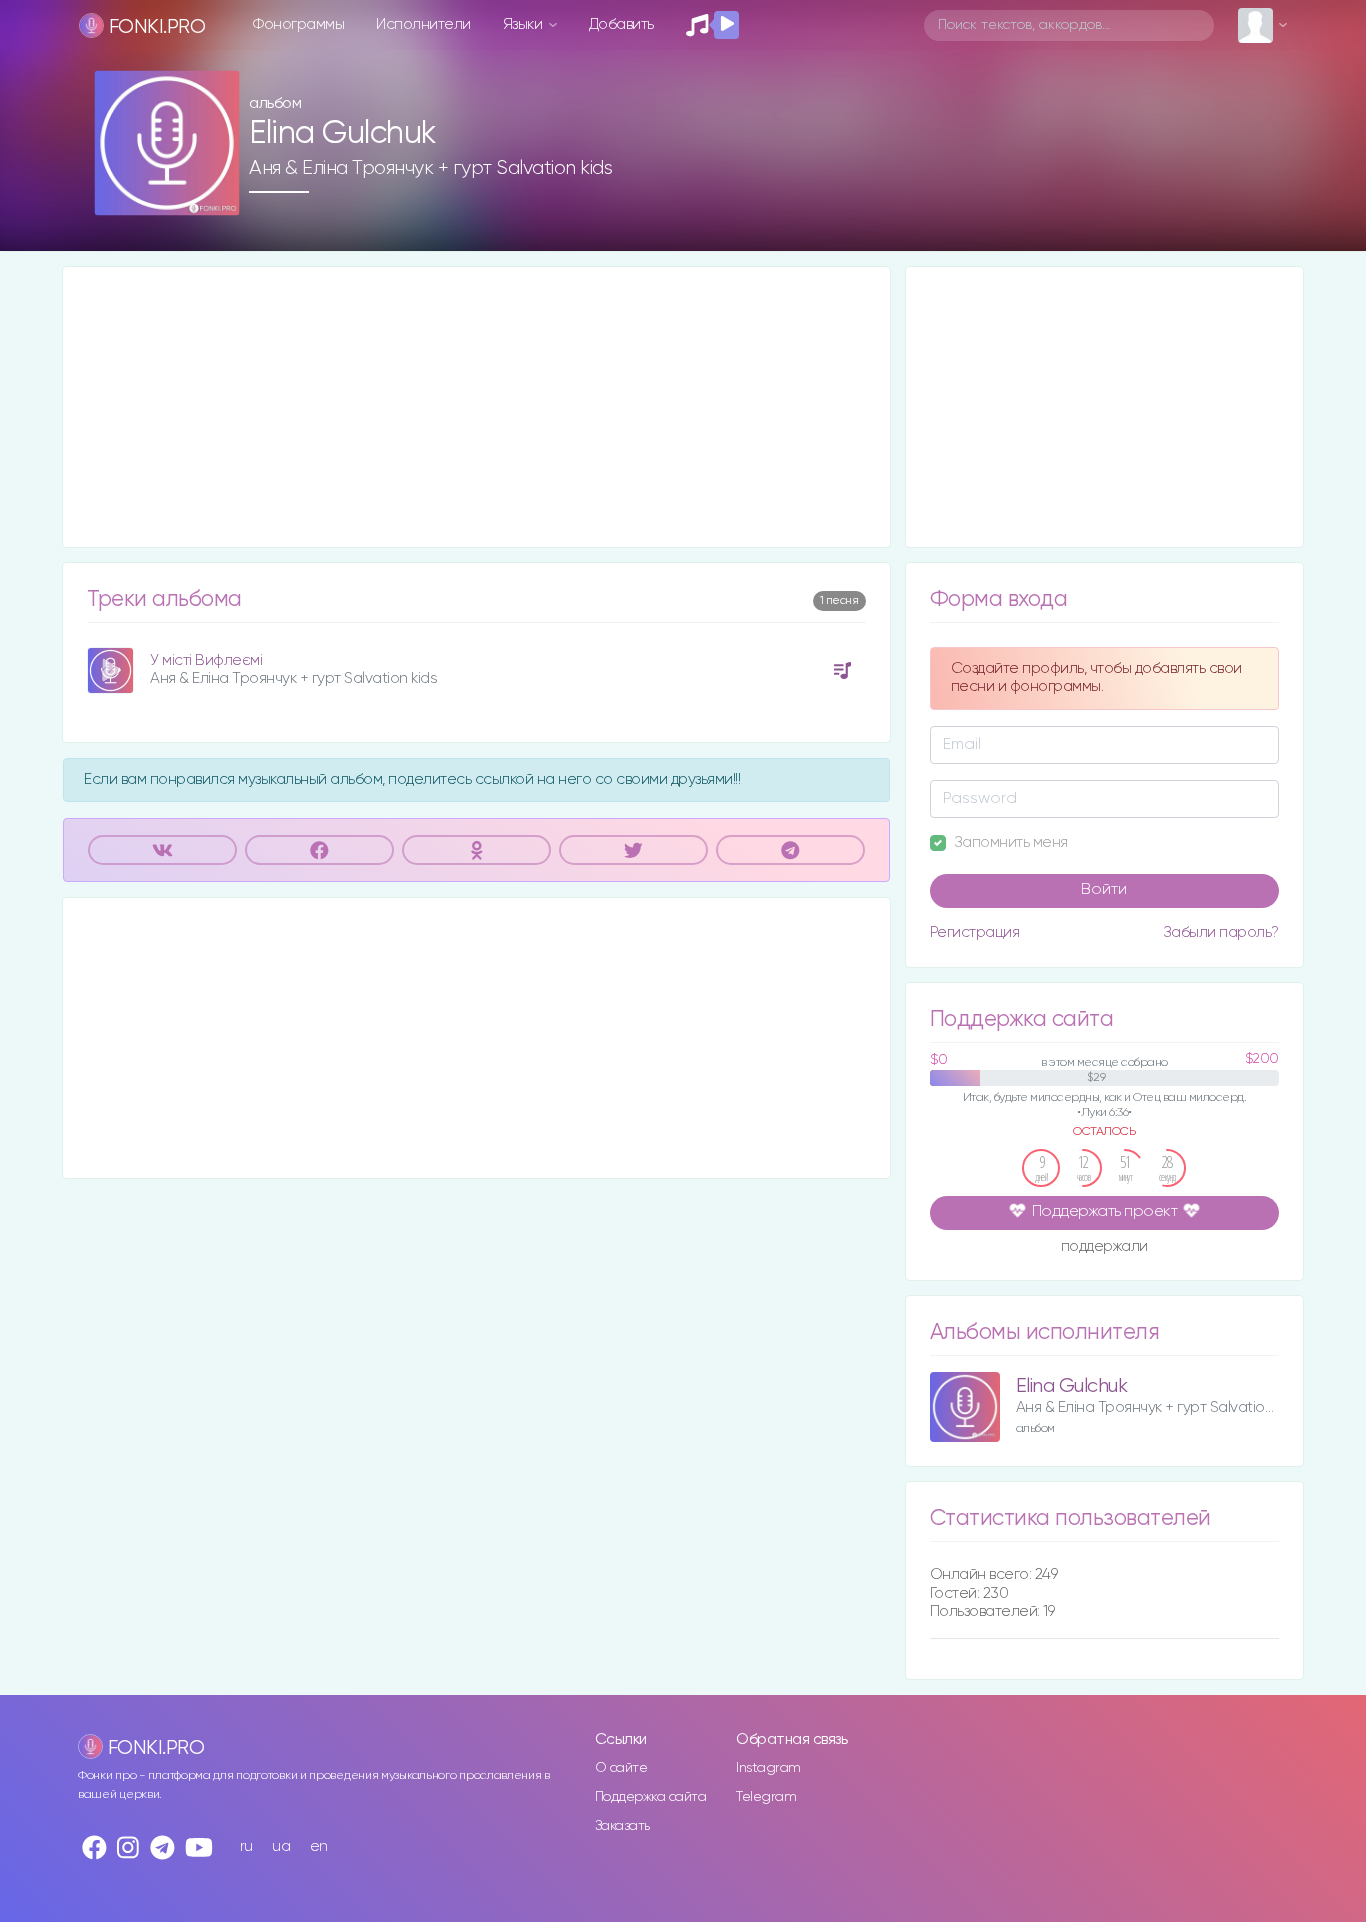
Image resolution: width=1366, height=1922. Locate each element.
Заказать (622, 1826)
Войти (1104, 890)
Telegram (766, 1797)
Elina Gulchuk (1072, 1386)
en (319, 1846)
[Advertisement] (476, 407)
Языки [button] (524, 24)
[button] (216, 193)
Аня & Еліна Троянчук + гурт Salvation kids (430, 168)
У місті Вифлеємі (206, 660)
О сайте (621, 1768)
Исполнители (423, 24)
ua (281, 1846)
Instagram (768, 1768)
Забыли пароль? (1221, 932)
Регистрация (975, 932)
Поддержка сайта (651, 1797)
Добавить (621, 24)
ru (246, 1846)
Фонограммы (298, 24)
